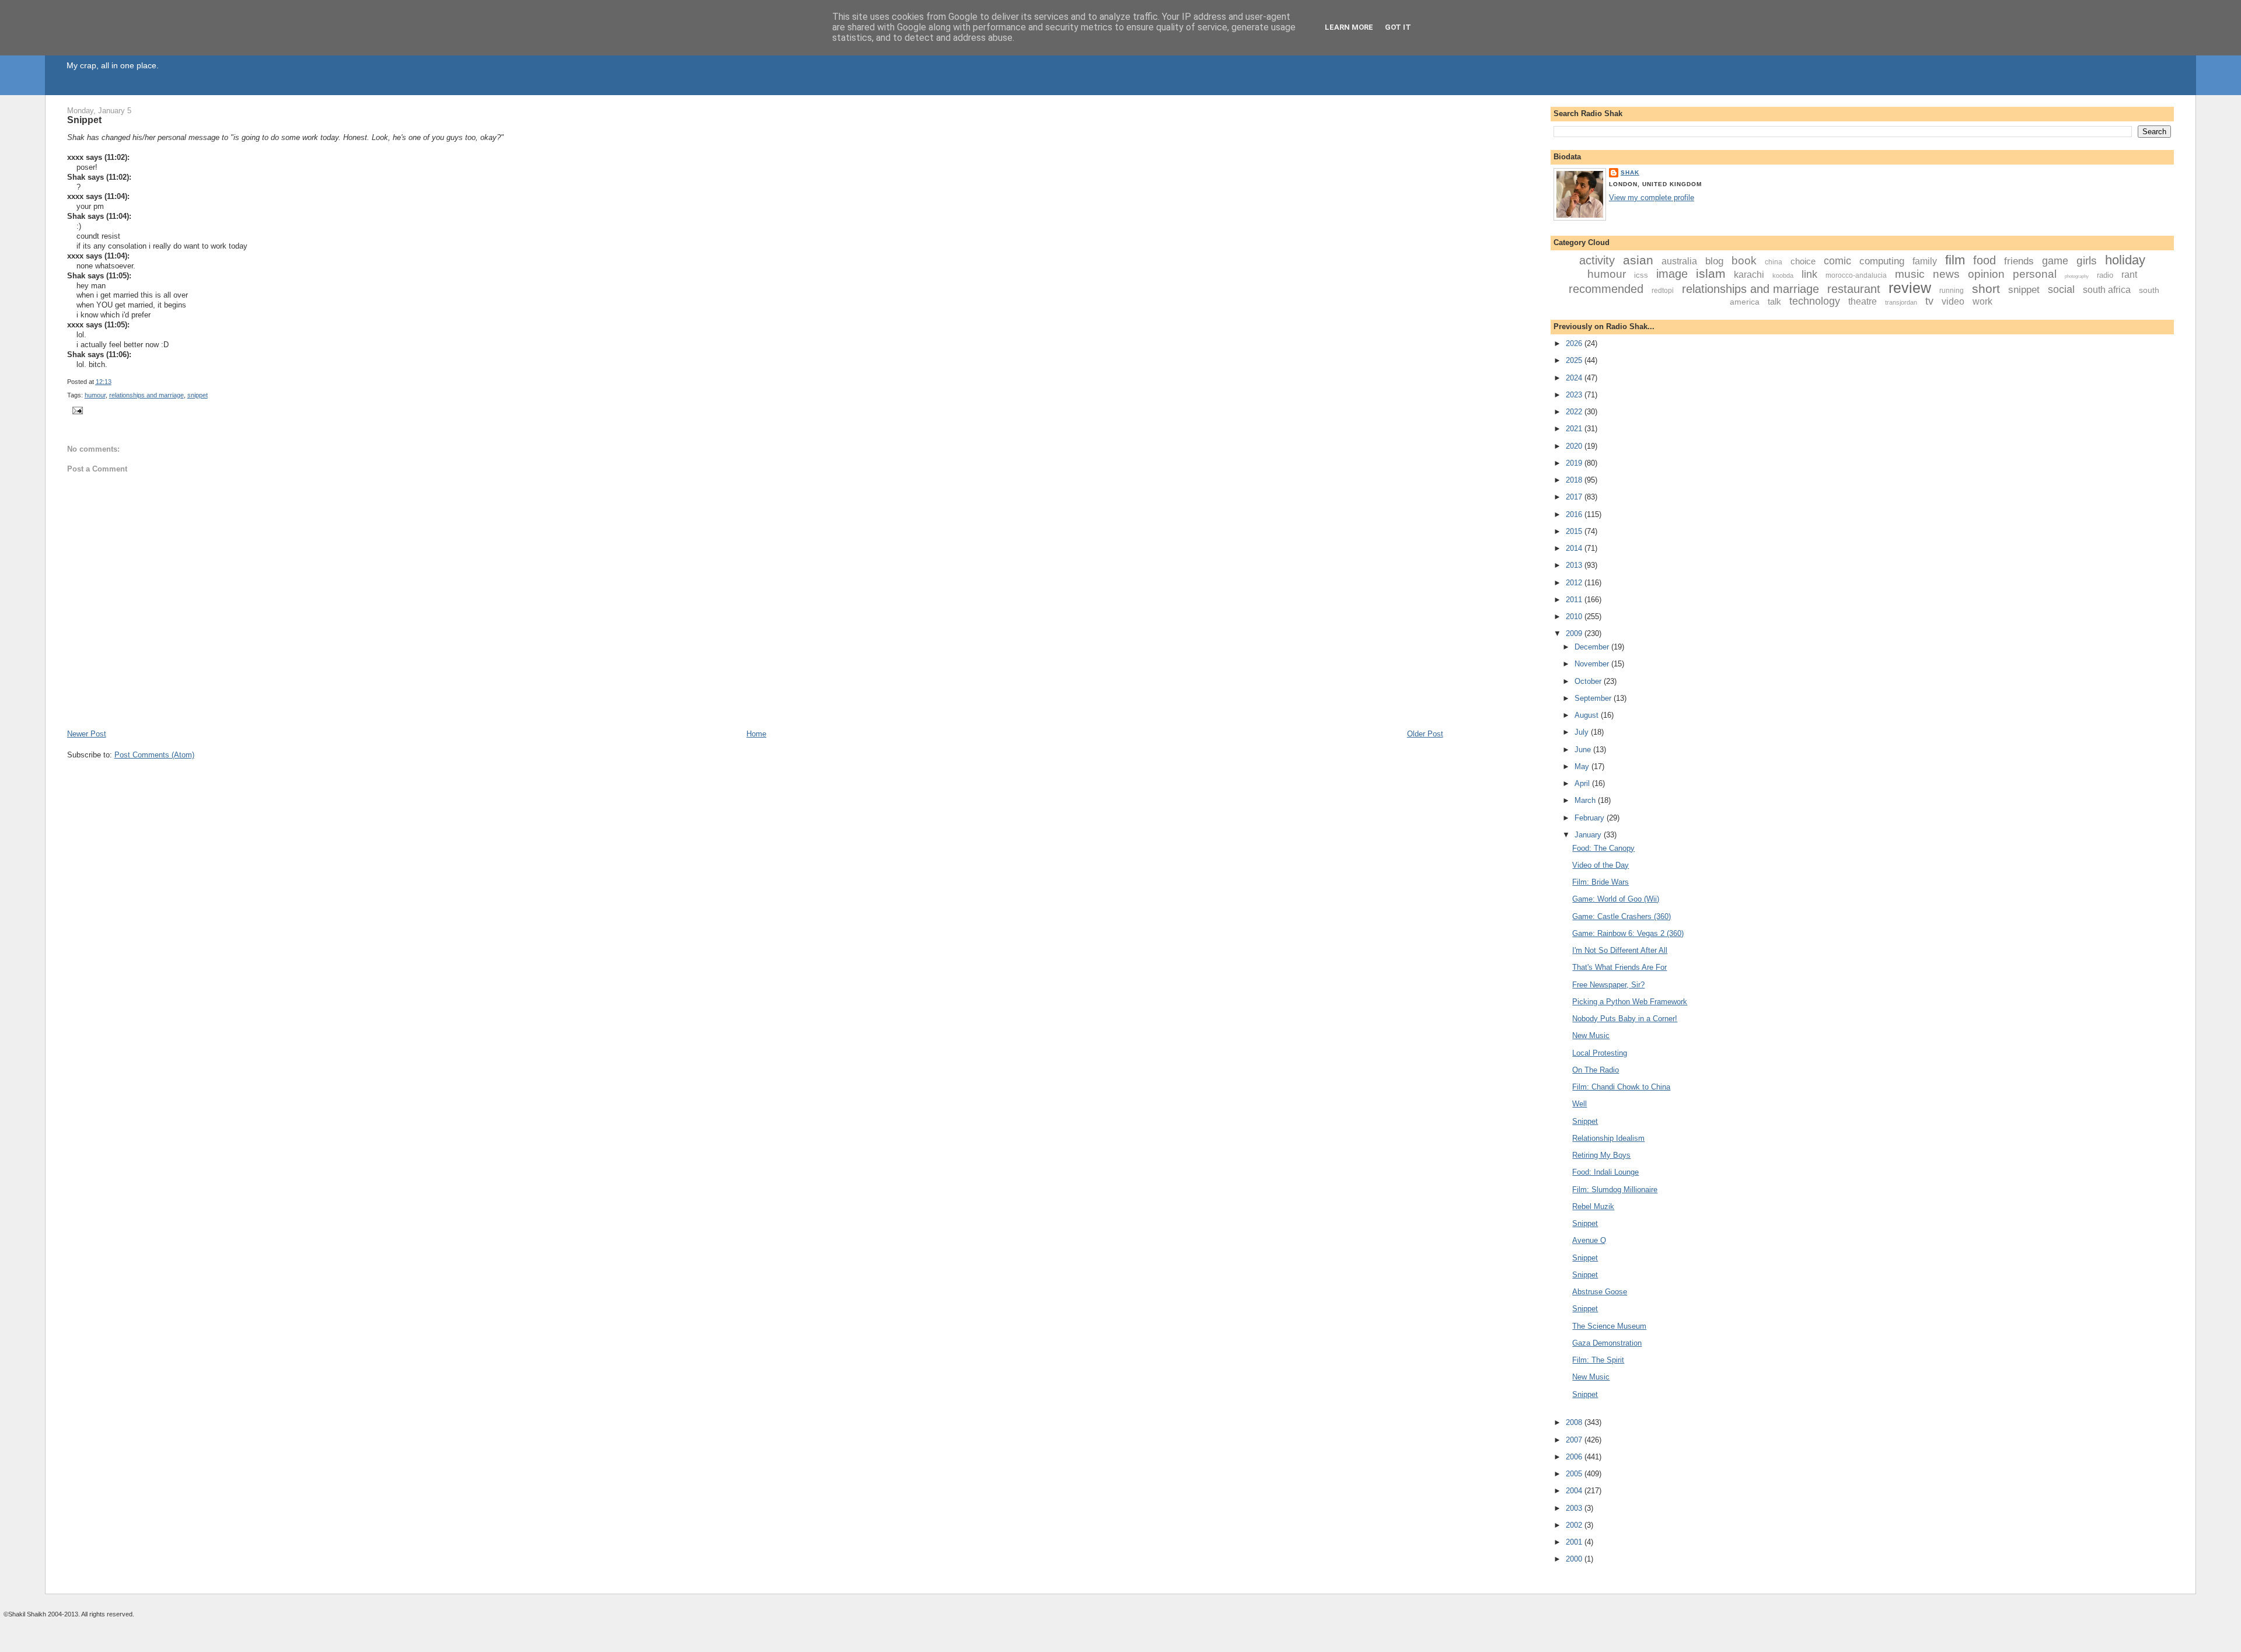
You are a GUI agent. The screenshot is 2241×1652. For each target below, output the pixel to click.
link (1809, 274)
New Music (1591, 1035)
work (1982, 301)
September (1594, 698)
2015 (1575, 531)
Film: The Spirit (1598, 1360)
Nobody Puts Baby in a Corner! (1625, 1019)
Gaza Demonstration (1607, 1343)
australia (1679, 261)
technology (1815, 301)
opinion (1986, 274)
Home (756, 734)
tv (1929, 301)
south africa (2107, 290)
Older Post (1425, 734)
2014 (1575, 548)
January (1589, 835)
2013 (1575, 565)
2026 (1575, 343)
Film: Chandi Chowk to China (1621, 1087)
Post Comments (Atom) (154, 755)
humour (95, 395)
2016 (1575, 514)
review (1910, 288)
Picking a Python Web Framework (1630, 1002)
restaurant (1854, 289)
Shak (1630, 172)
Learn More (1349, 27)
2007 (1575, 1440)
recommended (1606, 289)
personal (2035, 274)
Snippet (84, 120)
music (1910, 274)
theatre (1863, 301)
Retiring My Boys (1601, 1155)
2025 (1575, 360)
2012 (1575, 583)
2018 (1575, 480)
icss (1641, 275)
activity (1597, 260)
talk (1774, 301)
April (1583, 783)
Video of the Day (1601, 865)
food (1985, 260)
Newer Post (87, 734)
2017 (1575, 497)
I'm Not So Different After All (1620, 950)
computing (1882, 261)
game (2055, 261)
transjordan (1901, 302)
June (1584, 750)
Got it (1398, 27)
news (1946, 274)
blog (1714, 261)
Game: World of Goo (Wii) (1616, 899)
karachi (1749, 275)
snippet (198, 395)
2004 (1575, 1491)
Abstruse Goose (1600, 1292)
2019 (1575, 463)
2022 (1575, 412)
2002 (1575, 1525)
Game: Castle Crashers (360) (1622, 916)
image (1672, 274)
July (1583, 732)
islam (1711, 273)
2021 (1575, 429)
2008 (1575, 1422)
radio (2105, 275)
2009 (1575, 633)
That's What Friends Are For (1619, 967)
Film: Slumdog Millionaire (1615, 1190)
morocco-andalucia (1856, 275)
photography (2077, 276)
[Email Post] (76, 410)
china (1774, 262)
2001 (1575, 1542)
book (1744, 261)
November (1593, 664)
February (1591, 818)
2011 (1575, 600)
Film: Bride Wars (1601, 882)
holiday (2125, 260)
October (1589, 681)
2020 (1575, 446)
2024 (1575, 378)
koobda (1783, 275)
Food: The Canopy (1603, 848)
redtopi (1663, 291)
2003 (1575, 1508)
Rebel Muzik (1593, 1206)
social (2061, 289)
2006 (1575, 1457)
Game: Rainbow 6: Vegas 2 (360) (1628, 933)
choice (1803, 261)
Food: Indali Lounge (1605, 1172)
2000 (1575, 1559)
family (1925, 261)
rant (2129, 275)
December (1593, 647)
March (1586, 800)
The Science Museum (1609, 1326)
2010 (1575, 617)
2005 (1575, 1474)
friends (2019, 261)
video (1953, 301)
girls (2087, 261)
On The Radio (1596, 1070)
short (1986, 289)
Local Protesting (1600, 1053)
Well (1579, 1104)
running (1952, 291)
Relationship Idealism (1608, 1138)
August (1588, 715)
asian (1638, 260)
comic (1837, 261)
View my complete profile (1652, 198)
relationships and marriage (146, 395)
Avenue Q (1589, 1240)
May (1583, 766)
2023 (1575, 395)
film (1955, 260)
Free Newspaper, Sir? (1608, 985)
